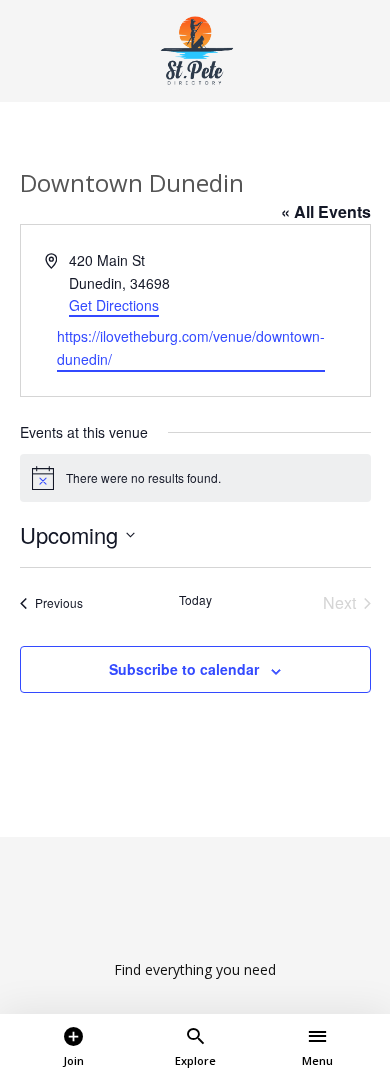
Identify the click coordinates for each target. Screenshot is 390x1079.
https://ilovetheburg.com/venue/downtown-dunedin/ (191, 347)
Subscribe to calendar (184, 669)
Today (195, 600)
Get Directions (114, 305)
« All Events (326, 211)
